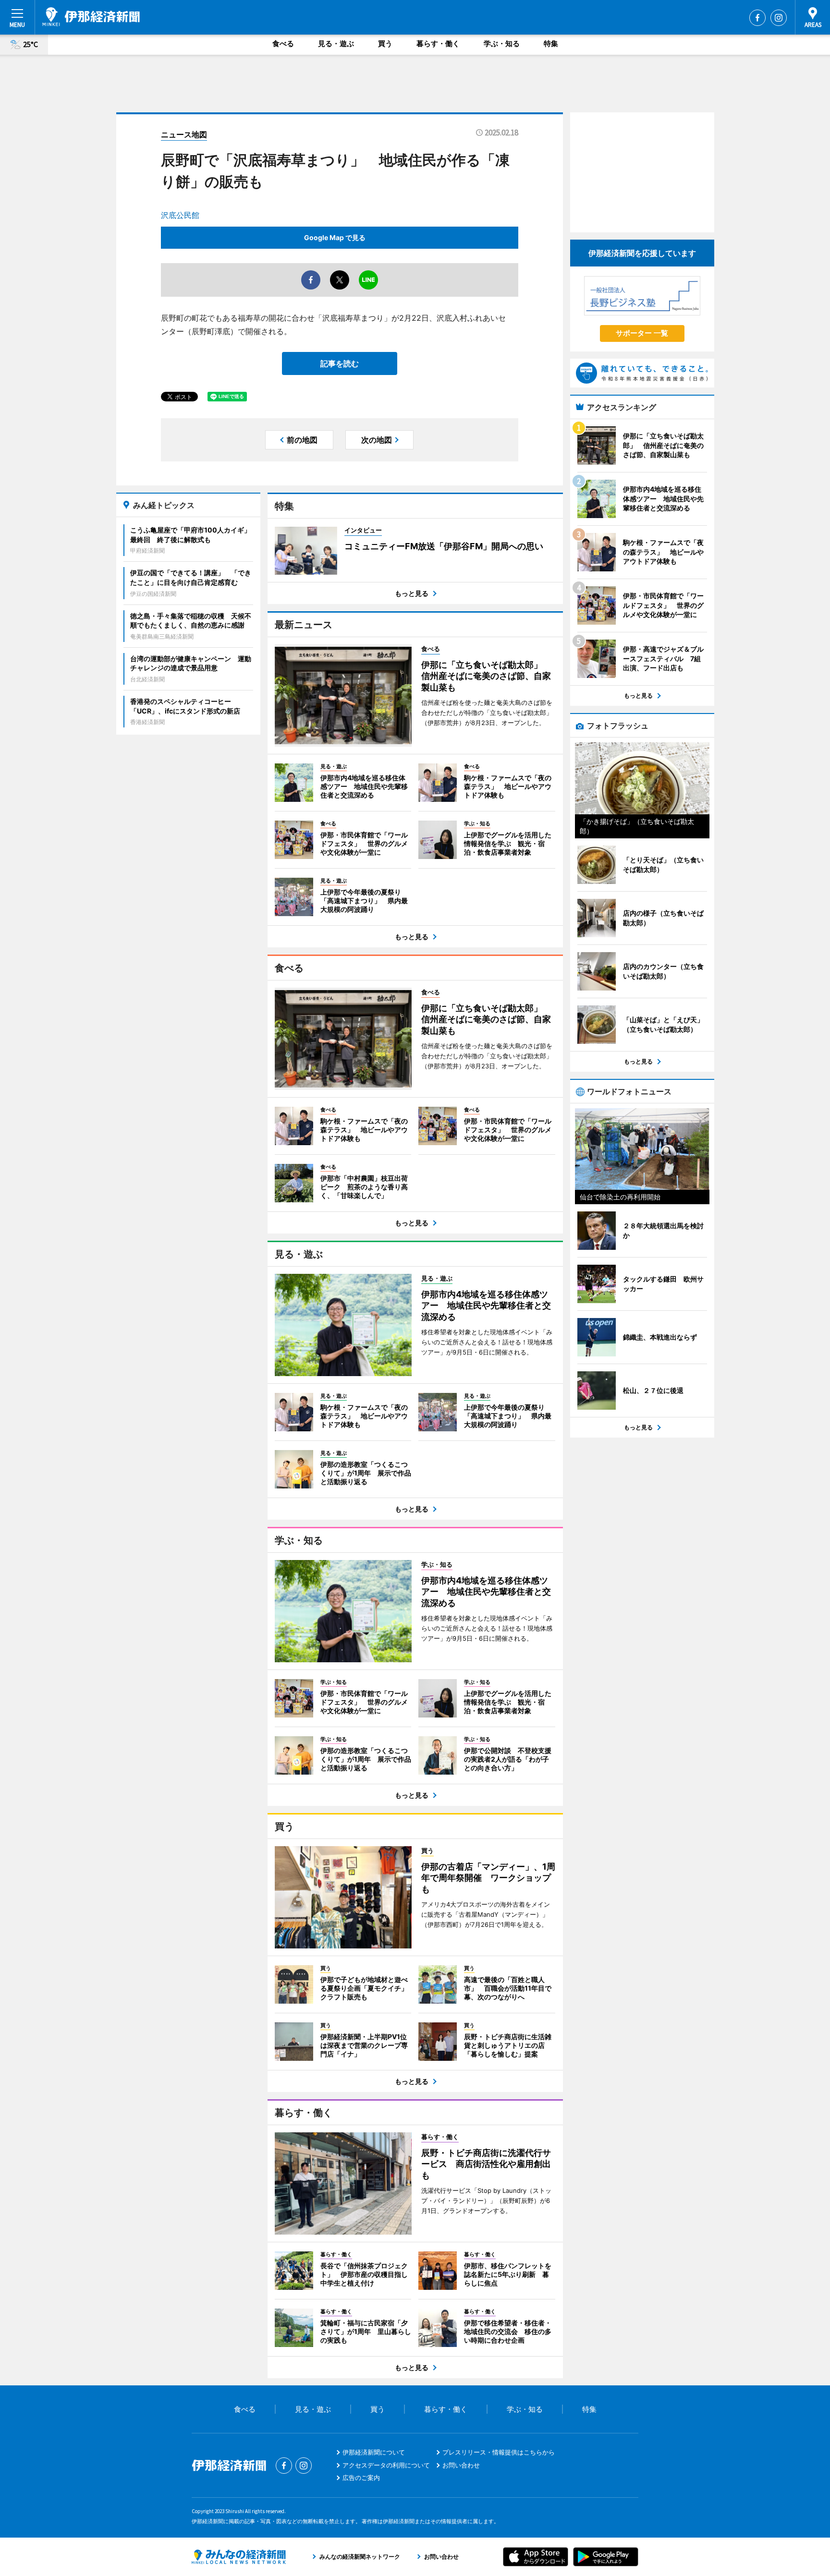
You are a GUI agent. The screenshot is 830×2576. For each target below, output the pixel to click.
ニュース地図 (184, 134)
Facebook (757, 18)
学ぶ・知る (502, 43)
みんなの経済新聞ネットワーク (239, 2557)
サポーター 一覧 (642, 333)
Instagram (779, 18)
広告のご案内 (361, 2478)
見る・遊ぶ (336, 43)
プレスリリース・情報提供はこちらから (499, 2452)
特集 (551, 43)
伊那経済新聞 (91, 17)
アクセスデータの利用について (386, 2465)
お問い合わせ (461, 2465)
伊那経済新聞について (374, 2452)
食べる (283, 43)
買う (385, 43)
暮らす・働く (438, 43)
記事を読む (340, 363)
